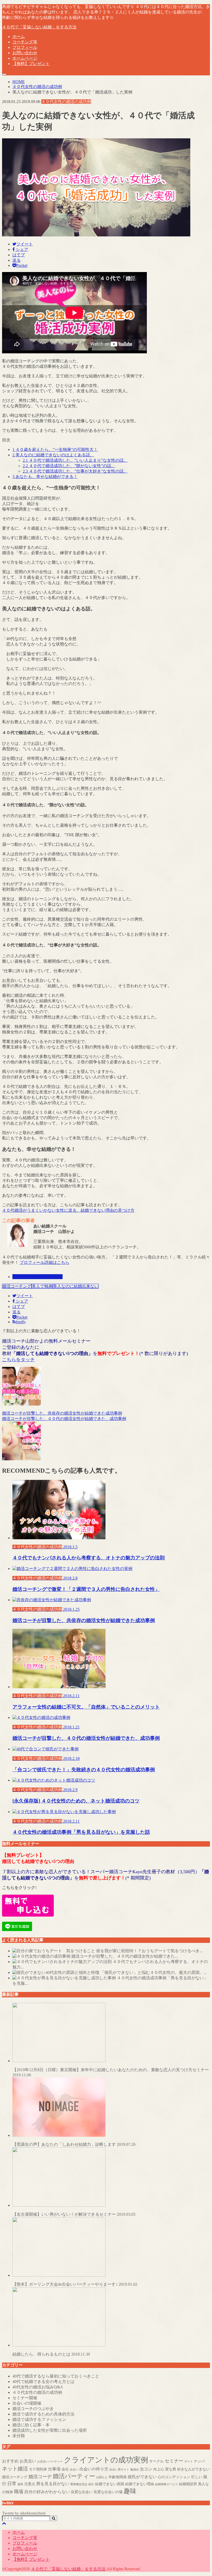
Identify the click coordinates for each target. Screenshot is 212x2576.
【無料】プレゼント (31, 64)
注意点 (30, 2484)
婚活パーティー (74, 2476)
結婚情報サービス (166, 2484)
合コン (146, 2469)
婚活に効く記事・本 (31, 2425)
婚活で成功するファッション (39, 2419)
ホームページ (25, 58)
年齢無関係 (118, 2477)
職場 (19, 2492)
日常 (12, 2484)
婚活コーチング (17, 1286)
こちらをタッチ (18, 1360)
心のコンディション (174, 2477)
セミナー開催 (25, 2398)
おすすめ (10, 2461)
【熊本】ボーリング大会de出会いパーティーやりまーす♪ (75, 2284)
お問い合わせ (25, 53)
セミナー (174, 2461)
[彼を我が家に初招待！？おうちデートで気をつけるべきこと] (54, 1951)
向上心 (159, 2469)
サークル (156, 2461)
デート (189, 2462)
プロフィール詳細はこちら (44, 1262)
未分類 (19, 2436)
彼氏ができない (142, 2477)
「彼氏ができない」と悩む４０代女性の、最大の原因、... (154, 1972)
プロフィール (25, 47)
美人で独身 (42, 1286)
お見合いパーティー (50, 2462)
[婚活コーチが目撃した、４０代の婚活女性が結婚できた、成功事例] (41, 1956)
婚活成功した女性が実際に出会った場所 (50, 2430)
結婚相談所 (188, 2484)
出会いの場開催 (27, 2403)
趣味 (130, 2491)
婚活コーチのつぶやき (33, 2409)
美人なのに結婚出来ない (76, 1286)
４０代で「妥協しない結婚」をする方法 (39, 27)
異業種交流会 (79, 2484)
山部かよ (102, 2477)
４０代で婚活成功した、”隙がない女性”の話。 (69, 466)
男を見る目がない (53, 2484)
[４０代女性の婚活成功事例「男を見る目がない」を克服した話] (64, 1978)
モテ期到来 (38, 2469)
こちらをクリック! (19, 1888)
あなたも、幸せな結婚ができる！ (45, 477)
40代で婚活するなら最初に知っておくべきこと (56, 2376)
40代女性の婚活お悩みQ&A (38, 2387)
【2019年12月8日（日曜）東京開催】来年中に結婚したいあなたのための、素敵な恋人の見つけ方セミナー (111, 2072)
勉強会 (135, 2470)
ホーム (19, 37)
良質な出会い (82, 2492)
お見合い (28, 2461)
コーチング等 (25, 42)
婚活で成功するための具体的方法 (43, 2414)
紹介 (91, 2484)
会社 (65, 2469)
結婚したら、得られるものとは (51, 2354)
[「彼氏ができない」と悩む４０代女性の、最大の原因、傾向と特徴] (56, 1972)
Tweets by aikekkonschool (24, 2513)
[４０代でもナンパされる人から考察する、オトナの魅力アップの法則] (62, 1962)
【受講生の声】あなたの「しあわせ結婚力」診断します (74, 2144)
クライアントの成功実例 (106, 2460)
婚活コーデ (40, 2477)
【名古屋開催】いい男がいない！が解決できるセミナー (74, 2214)
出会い (74, 2470)
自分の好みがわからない (47, 2492)
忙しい (197, 2477)
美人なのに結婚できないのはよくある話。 (53, 455)
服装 (20, 2484)
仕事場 (54, 2469)
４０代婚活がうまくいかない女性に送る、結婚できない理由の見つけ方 (68, 1210)
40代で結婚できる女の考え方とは (43, 2382)
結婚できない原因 (110, 2484)
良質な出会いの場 (108, 2492)
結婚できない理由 (140, 2484)
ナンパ (199, 2461)
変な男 (171, 2469)
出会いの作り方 (94, 2469)
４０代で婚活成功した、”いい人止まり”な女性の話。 (75, 460)
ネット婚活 (15, 2469)
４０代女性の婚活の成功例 (37, 1277)
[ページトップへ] (4, 2523)
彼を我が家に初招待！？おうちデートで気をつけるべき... (149, 1951)
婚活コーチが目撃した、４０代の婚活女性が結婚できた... (125, 1956)
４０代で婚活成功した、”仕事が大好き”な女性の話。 (75, 471)
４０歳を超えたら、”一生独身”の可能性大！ (55, 449)
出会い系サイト (119, 2470)
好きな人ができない (193, 2469)
